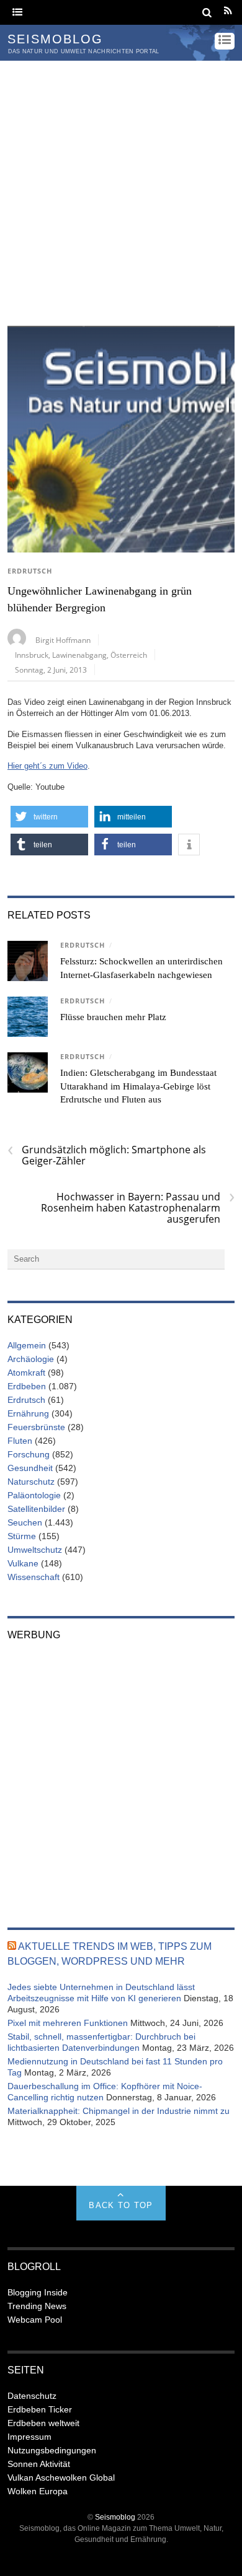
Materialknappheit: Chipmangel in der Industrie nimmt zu (119, 2111)
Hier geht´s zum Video (47, 766)
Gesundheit (30, 1468)
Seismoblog (115, 2517)
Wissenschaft (34, 1577)
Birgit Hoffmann (63, 640)
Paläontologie (34, 1495)
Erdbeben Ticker (40, 2409)
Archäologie (31, 1359)
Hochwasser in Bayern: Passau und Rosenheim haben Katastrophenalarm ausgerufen (138, 1208)
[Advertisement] (121, 188)
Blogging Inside (38, 2292)
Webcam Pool (35, 2320)
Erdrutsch (30, 571)
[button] (49, 817)
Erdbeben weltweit (43, 2423)
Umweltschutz (35, 1550)
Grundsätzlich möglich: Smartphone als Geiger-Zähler (107, 1155)
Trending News (37, 2306)
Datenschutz (32, 2396)
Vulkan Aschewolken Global (61, 2478)
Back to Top (121, 2205)
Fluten (20, 1441)
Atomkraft (26, 1373)
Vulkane (23, 1563)
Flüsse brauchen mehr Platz (113, 1017)
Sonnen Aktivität (39, 2464)
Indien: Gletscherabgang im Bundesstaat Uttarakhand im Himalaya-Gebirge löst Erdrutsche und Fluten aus (138, 1086)
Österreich (129, 655)
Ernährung (28, 1413)
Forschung (29, 1454)
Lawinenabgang (79, 655)
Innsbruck (32, 655)
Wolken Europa (38, 2491)
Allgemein (27, 1345)
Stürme (22, 1536)
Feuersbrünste (36, 1427)
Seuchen (25, 1522)
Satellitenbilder (36, 1509)
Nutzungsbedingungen (52, 2450)
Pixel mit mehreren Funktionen (68, 2023)
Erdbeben (27, 1386)
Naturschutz (31, 1482)
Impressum (29, 2437)
